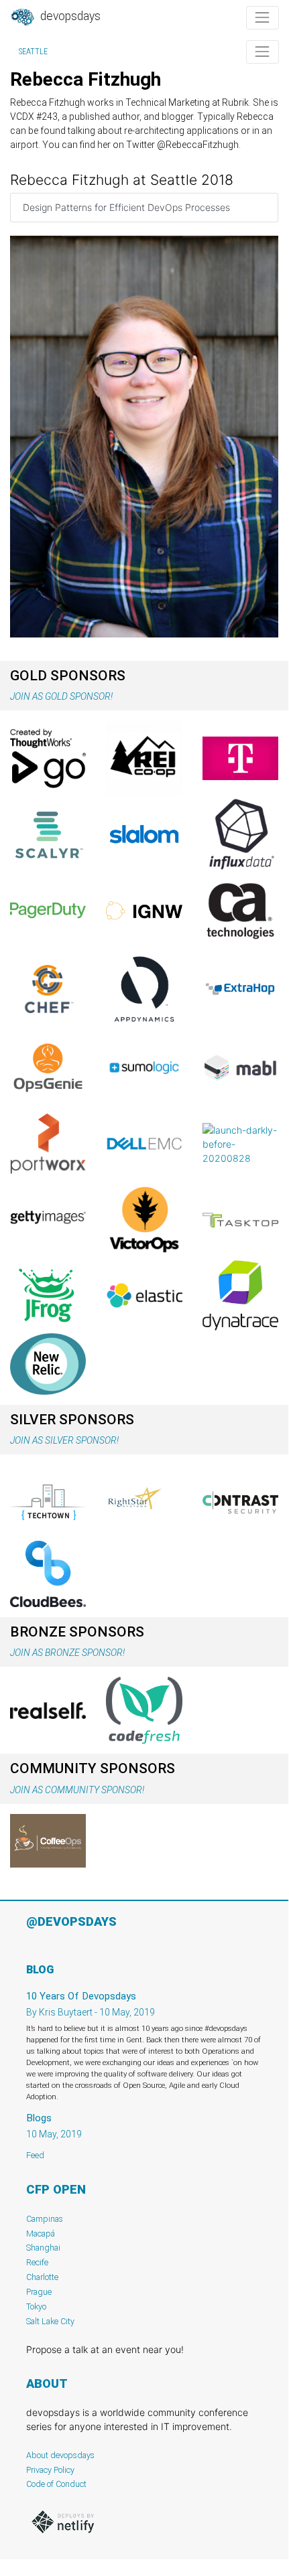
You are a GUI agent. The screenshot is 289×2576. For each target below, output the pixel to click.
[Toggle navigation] (263, 18)
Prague (39, 2292)
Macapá (41, 2233)
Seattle (33, 52)
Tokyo (36, 2306)
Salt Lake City (50, 2321)
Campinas (45, 2219)
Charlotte (42, 2277)
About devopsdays (60, 2455)
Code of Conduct (56, 2484)
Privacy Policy (50, 2470)
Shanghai (43, 2248)
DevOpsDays (69, 16)
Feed (35, 2155)
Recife (37, 2262)
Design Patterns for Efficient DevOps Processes (126, 207)
